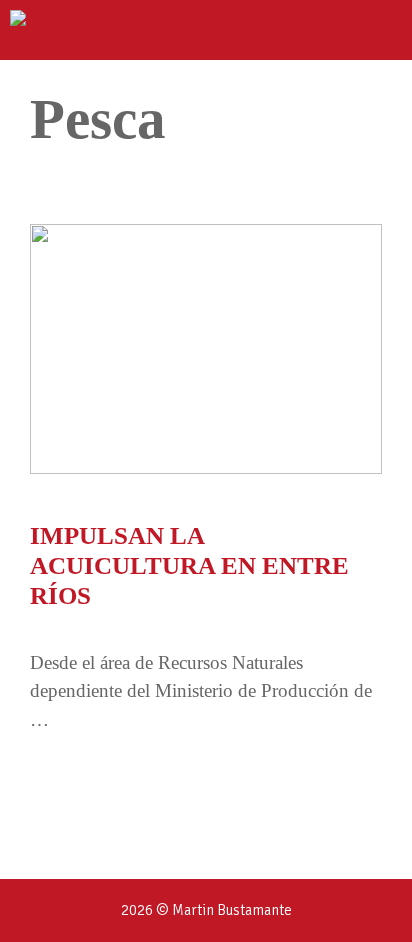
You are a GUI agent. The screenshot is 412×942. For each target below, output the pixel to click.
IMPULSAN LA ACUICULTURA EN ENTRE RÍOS (189, 565)
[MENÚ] (379, 30)
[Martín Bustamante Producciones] (83, 30)
